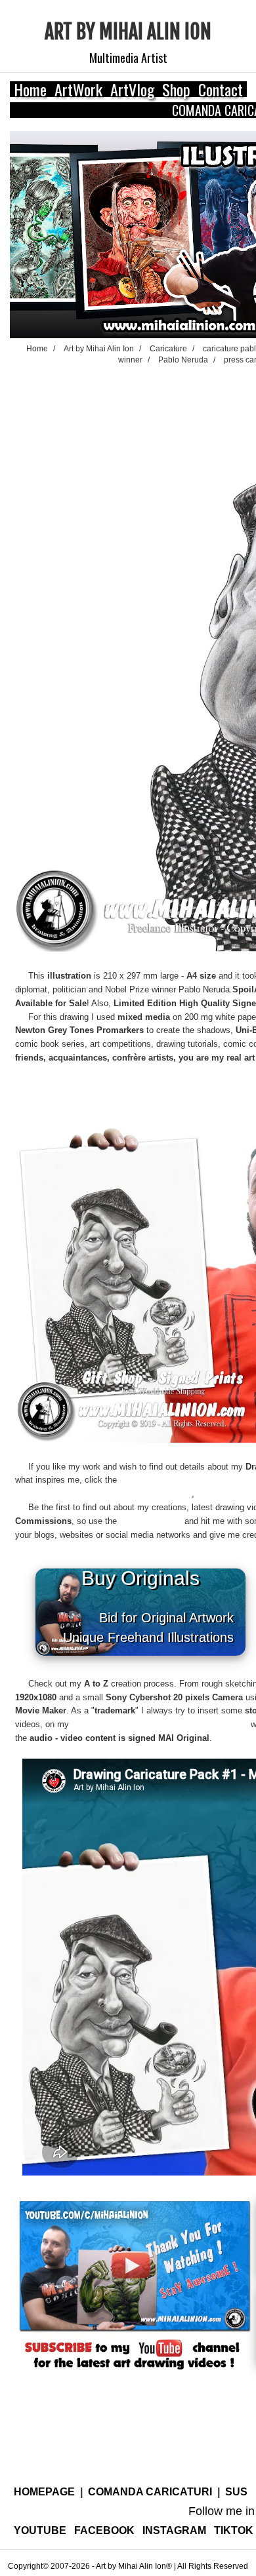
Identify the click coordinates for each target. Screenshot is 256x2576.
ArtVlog (132, 89)
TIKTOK (234, 2530)
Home (30, 89)
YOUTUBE (40, 2530)
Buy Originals (154, 1606)
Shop (176, 89)
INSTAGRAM (174, 2530)
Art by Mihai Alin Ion (128, 32)
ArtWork (78, 89)
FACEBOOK (104, 2530)
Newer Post (32, 2466)
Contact (221, 89)
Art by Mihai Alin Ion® (134, 2566)
